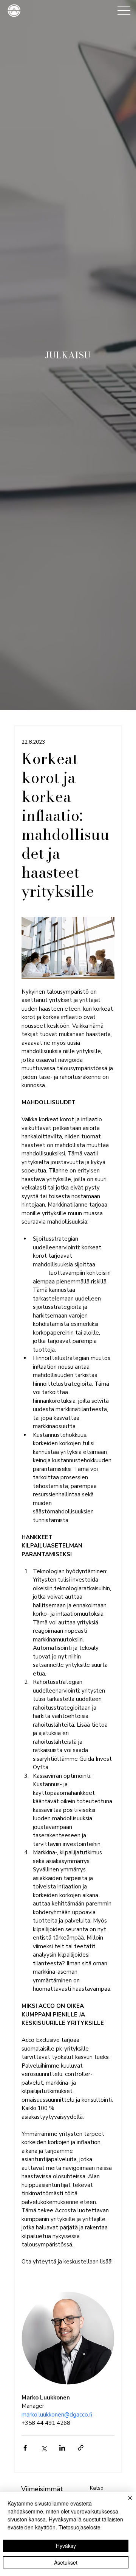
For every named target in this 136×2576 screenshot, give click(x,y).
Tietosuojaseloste (80, 2527)
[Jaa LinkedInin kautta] (62, 2448)
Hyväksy (66, 2546)
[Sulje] (125, 2503)
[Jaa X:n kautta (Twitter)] (44, 2448)
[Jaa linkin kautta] (81, 2448)
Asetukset (66, 2562)
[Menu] (124, 10)
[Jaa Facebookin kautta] (25, 2448)
